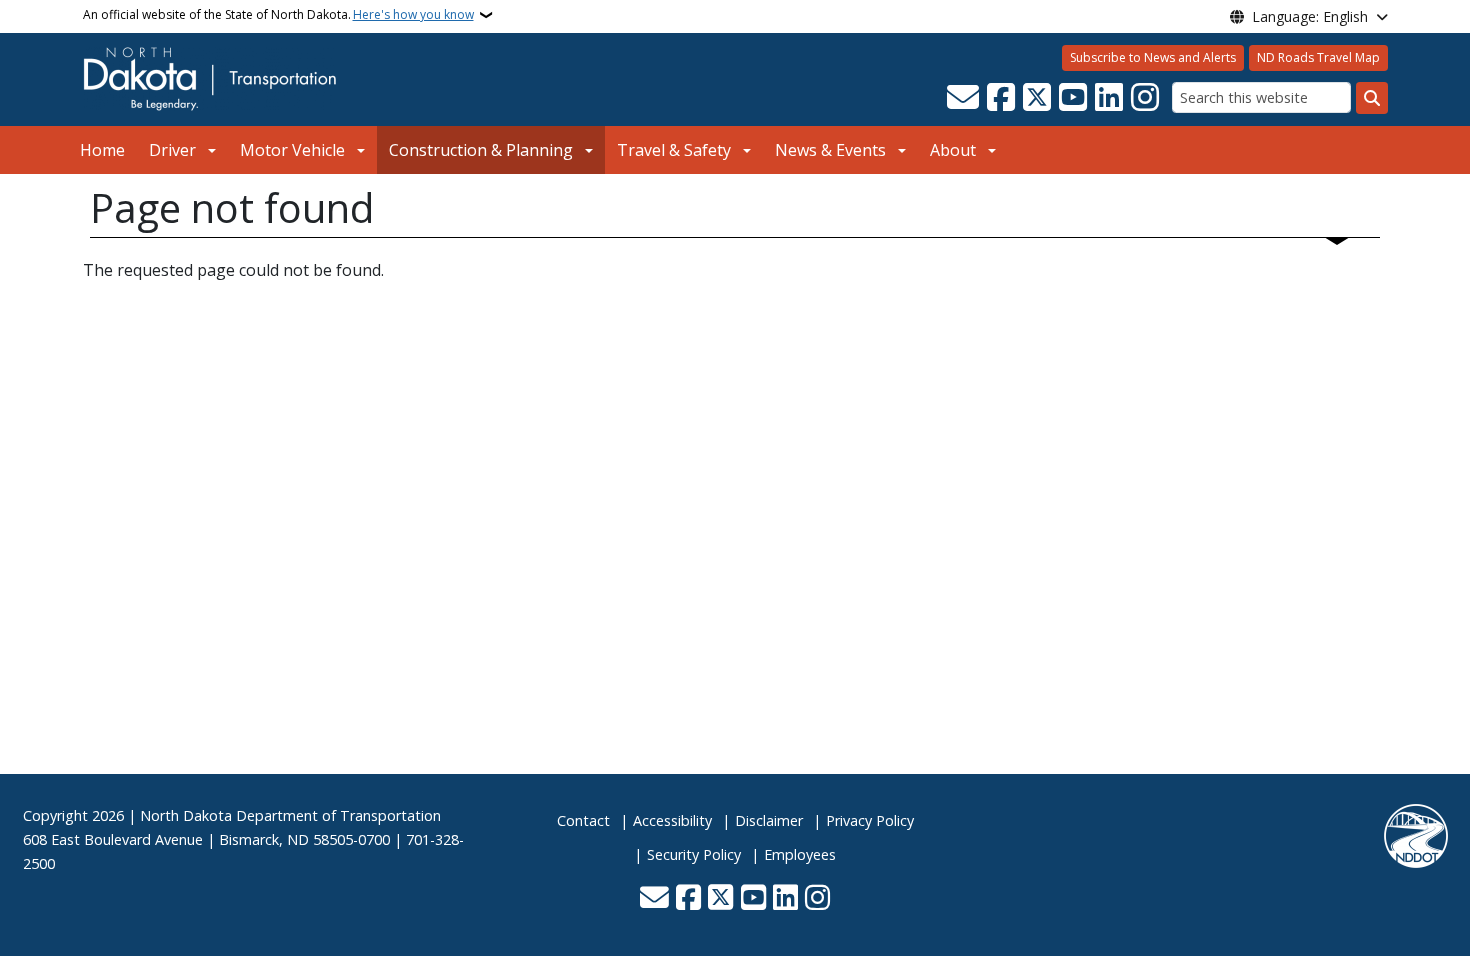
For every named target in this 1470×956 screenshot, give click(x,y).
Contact (583, 820)
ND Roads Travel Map (1318, 57)
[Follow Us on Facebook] (1001, 98)
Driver (172, 150)
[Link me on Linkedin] (1109, 98)
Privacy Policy (870, 820)
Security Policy (694, 854)
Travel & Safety (674, 150)
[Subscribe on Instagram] (1145, 98)
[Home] (209, 78)
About (953, 150)
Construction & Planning (481, 150)
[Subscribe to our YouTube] (1073, 98)
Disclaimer (769, 820)
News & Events (830, 150)
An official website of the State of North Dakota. (278, 14)
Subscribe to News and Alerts (1153, 57)
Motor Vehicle (292, 150)
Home (102, 150)
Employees (800, 854)
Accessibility (672, 820)
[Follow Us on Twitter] (1037, 98)
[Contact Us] (963, 98)
